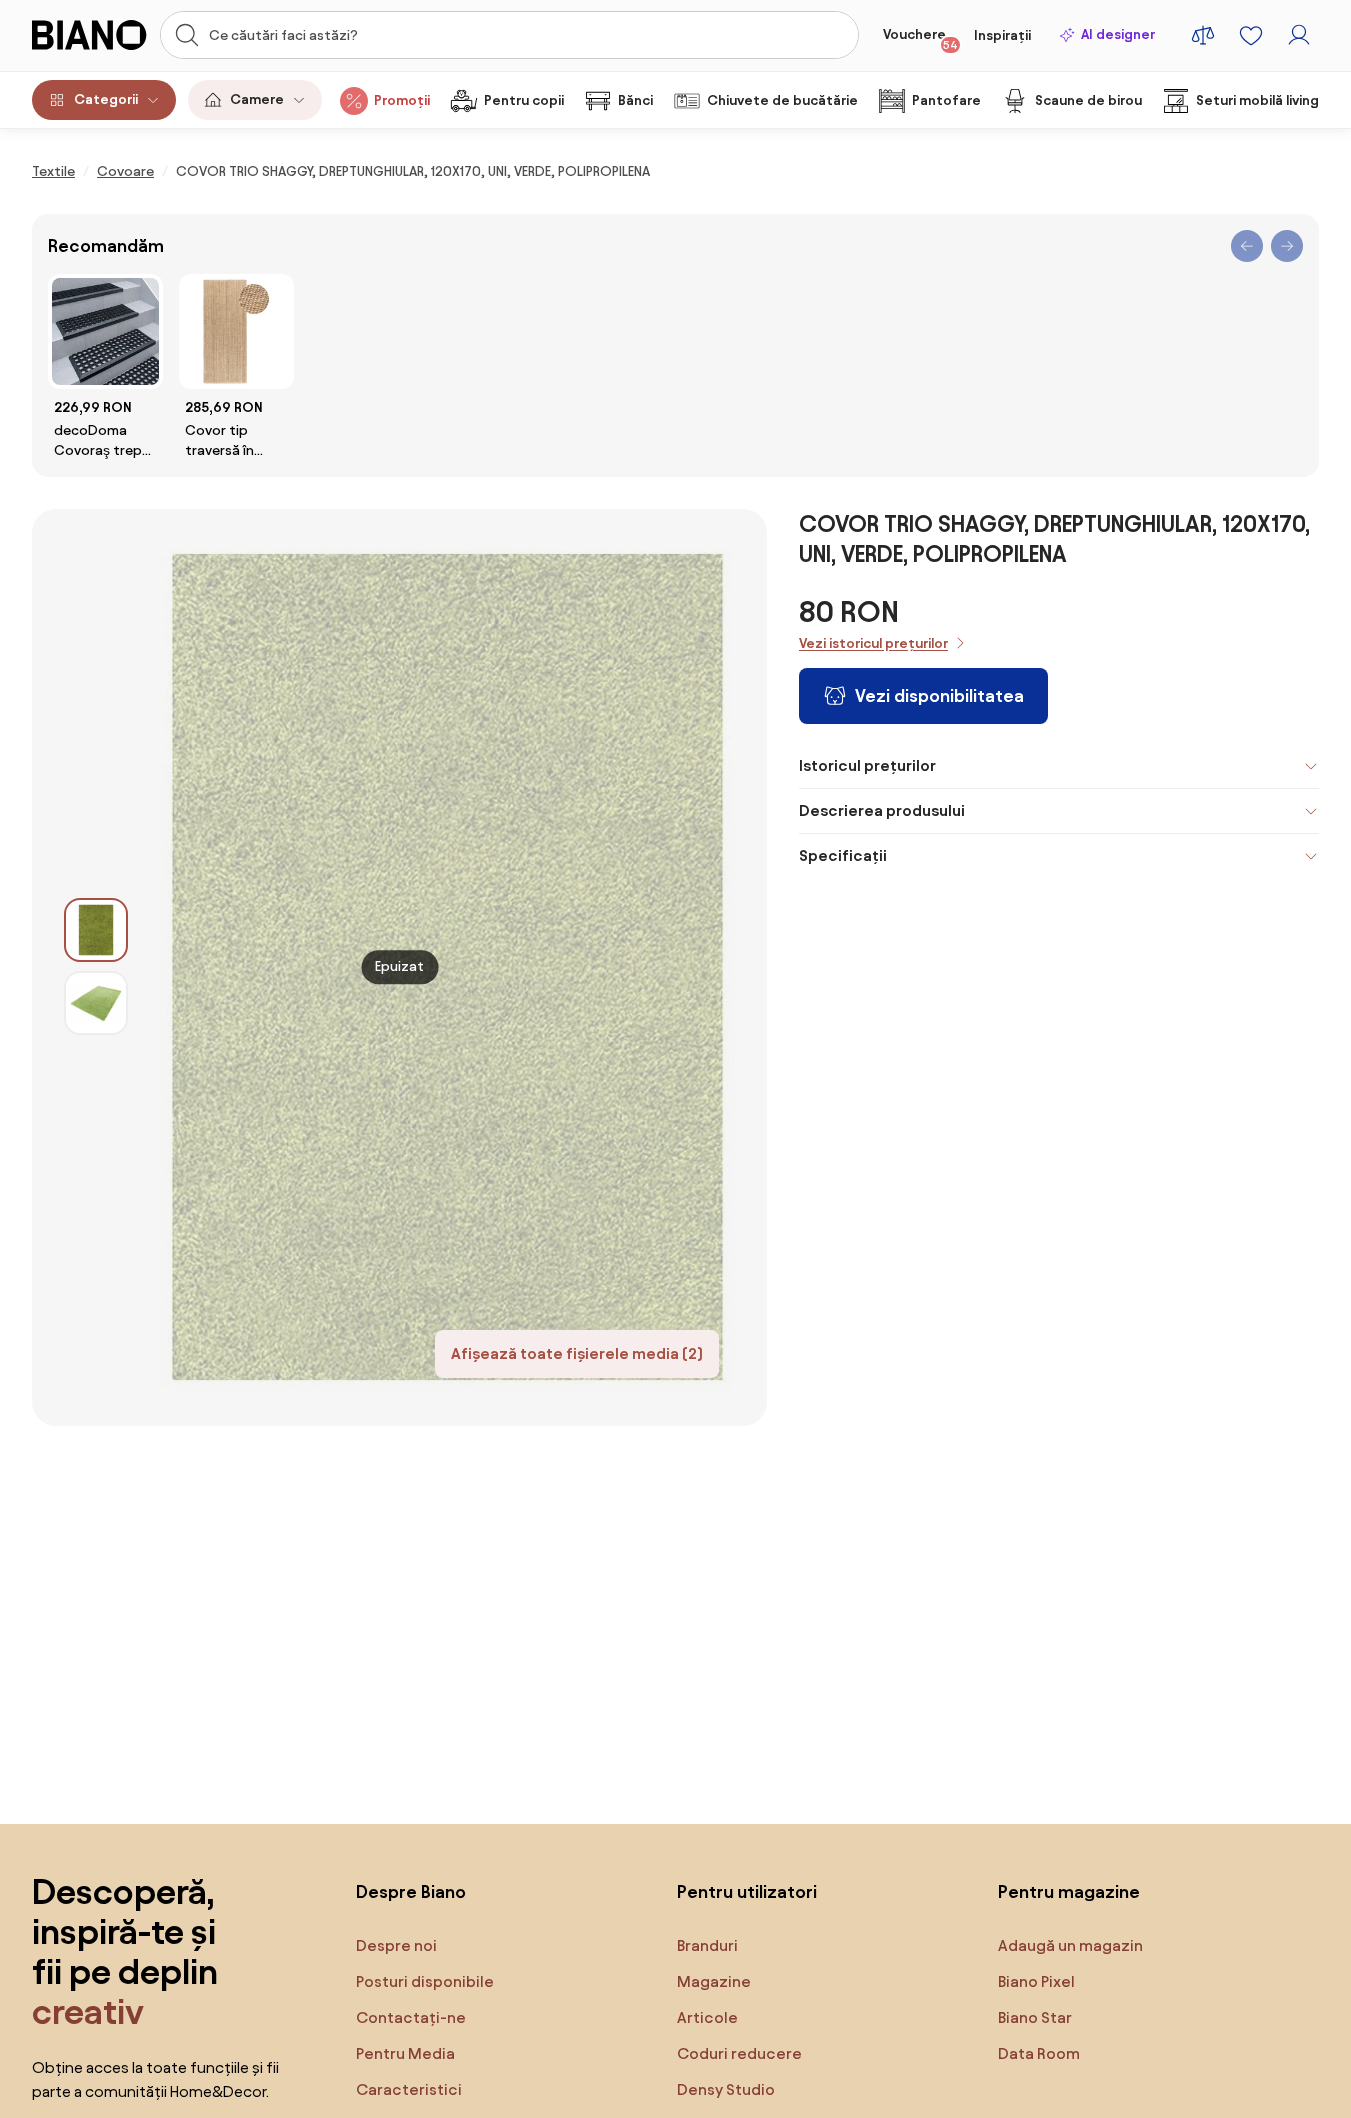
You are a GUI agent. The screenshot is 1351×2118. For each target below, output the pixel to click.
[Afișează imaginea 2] (96, 1003)
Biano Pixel (1036, 1981)
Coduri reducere (739, 2053)
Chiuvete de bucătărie (782, 100)
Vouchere (920, 39)
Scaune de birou (1088, 100)
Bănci (635, 100)
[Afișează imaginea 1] (96, 930)
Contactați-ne (411, 2017)
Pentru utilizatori (747, 1891)
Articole (707, 2017)
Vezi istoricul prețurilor (873, 643)
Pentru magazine (1069, 1891)
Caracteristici (409, 2089)
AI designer (1118, 34)
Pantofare (946, 100)
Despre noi (396, 1945)
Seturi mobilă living (1257, 100)
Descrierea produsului (882, 810)
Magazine (714, 1981)
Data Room (1039, 2053)
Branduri (707, 1945)
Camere (257, 99)
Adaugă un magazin (1070, 1945)
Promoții (402, 100)
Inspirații (1002, 35)
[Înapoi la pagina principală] (90, 35)
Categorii (106, 99)
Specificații (843, 855)
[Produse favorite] (1251, 35)
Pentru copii (524, 100)
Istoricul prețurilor (867, 765)
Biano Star (1035, 2017)
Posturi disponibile (425, 1981)
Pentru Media (405, 2053)
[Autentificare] (1299, 35)
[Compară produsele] (1203, 35)
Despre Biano (411, 1891)
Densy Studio (726, 2089)
